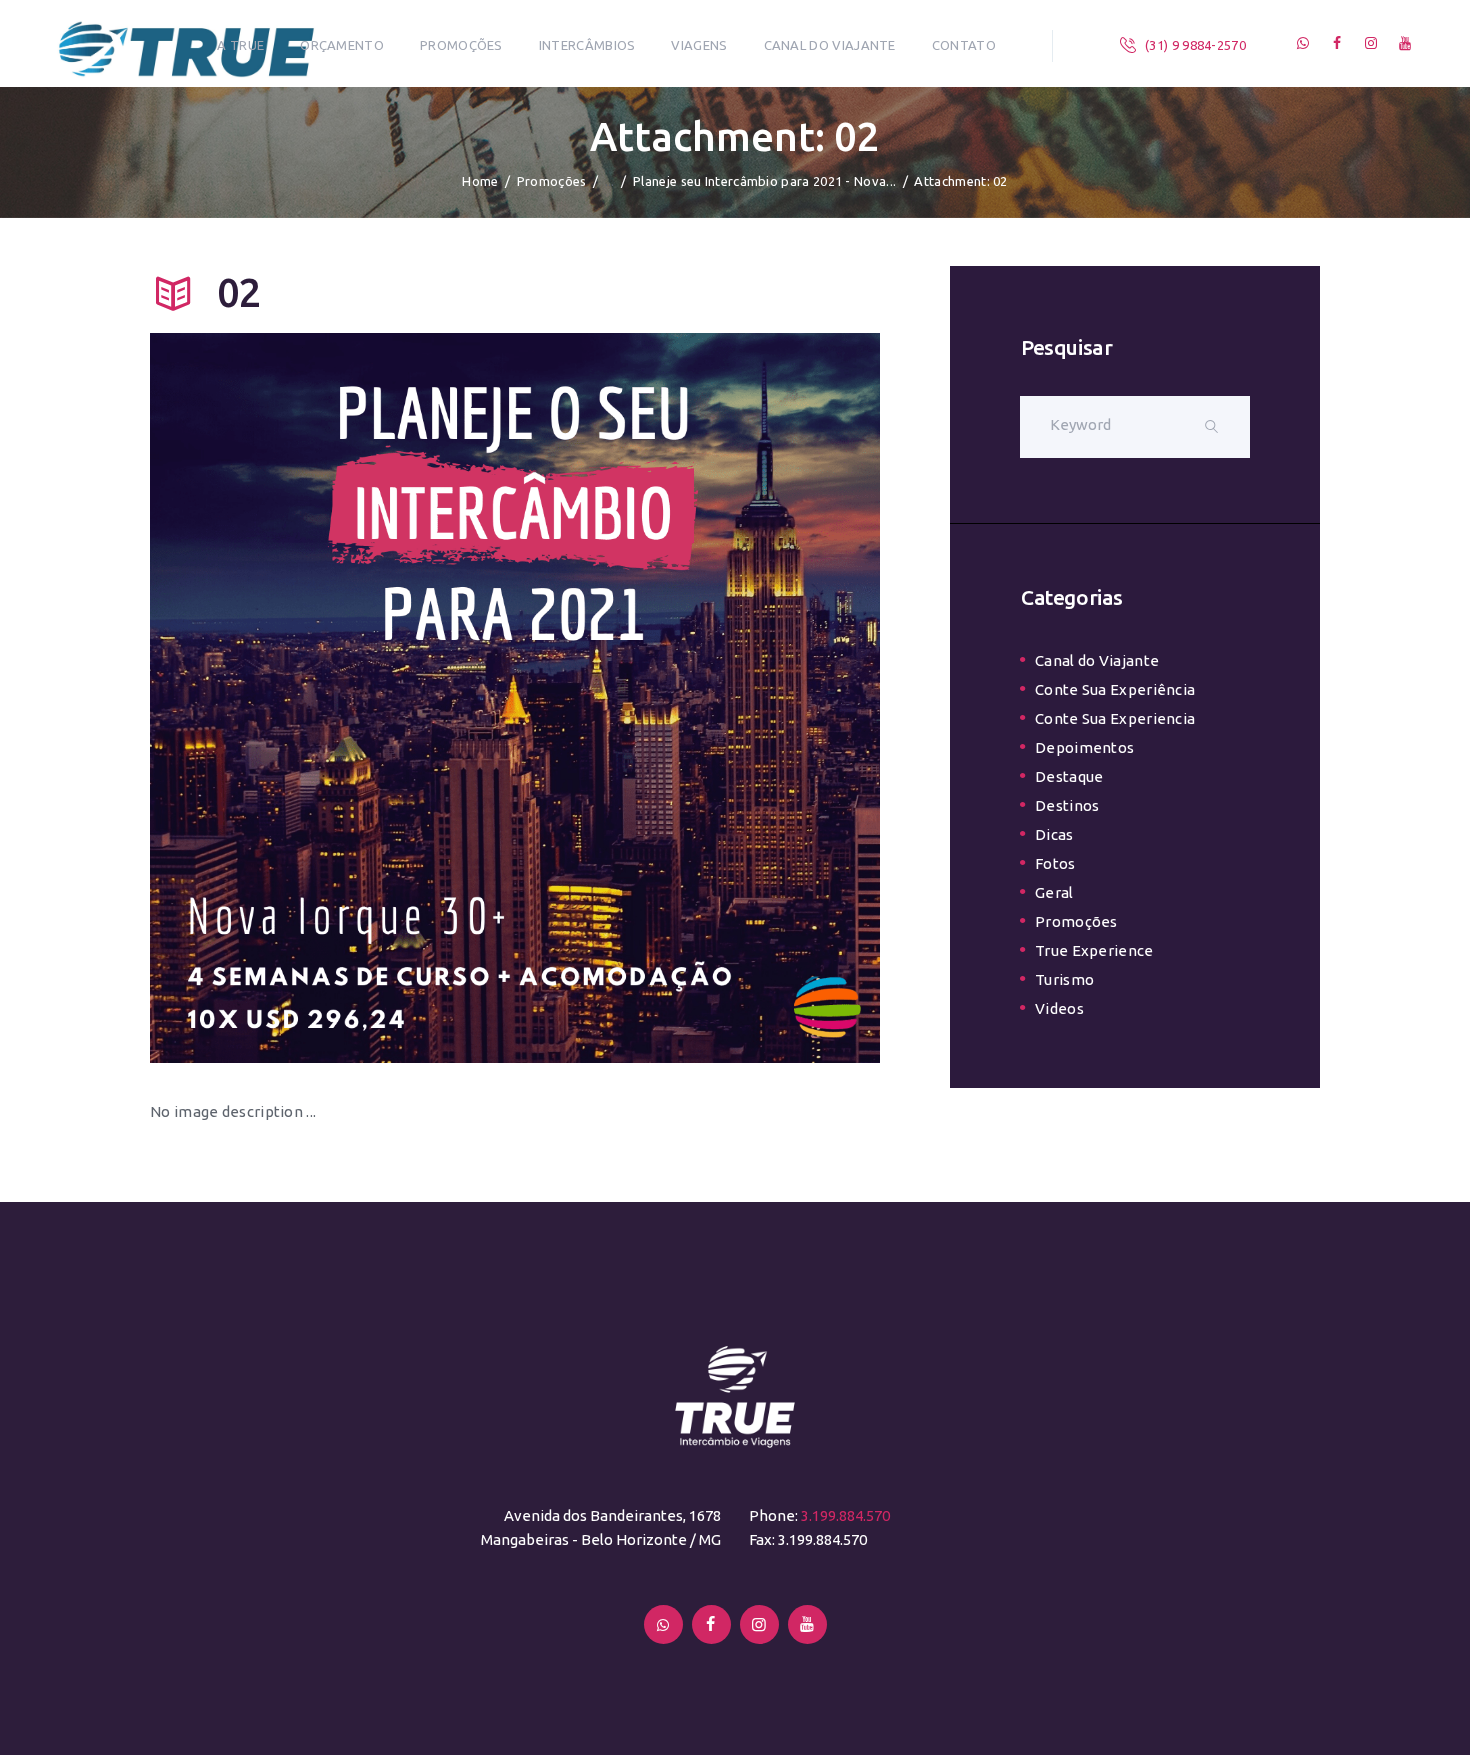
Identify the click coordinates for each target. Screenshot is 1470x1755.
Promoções (461, 45)
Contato (964, 45)
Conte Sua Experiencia (1115, 718)
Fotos (1055, 863)
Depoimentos (1084, 747)
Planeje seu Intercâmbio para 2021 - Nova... (764, 181)
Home (480, 181)
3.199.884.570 (845, 1515)
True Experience (1094, 950)
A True (240, 45)
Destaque (1069, 776)
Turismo (1064, 979)
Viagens (699, 45)
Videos (1059, 1008)
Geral (1054, 892)
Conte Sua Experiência (1115, 689)
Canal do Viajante (830, 45)
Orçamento (342, 45)
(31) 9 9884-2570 (1195, 45)
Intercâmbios (587, 45)
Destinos (1067, 805)
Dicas (1054, 834)
